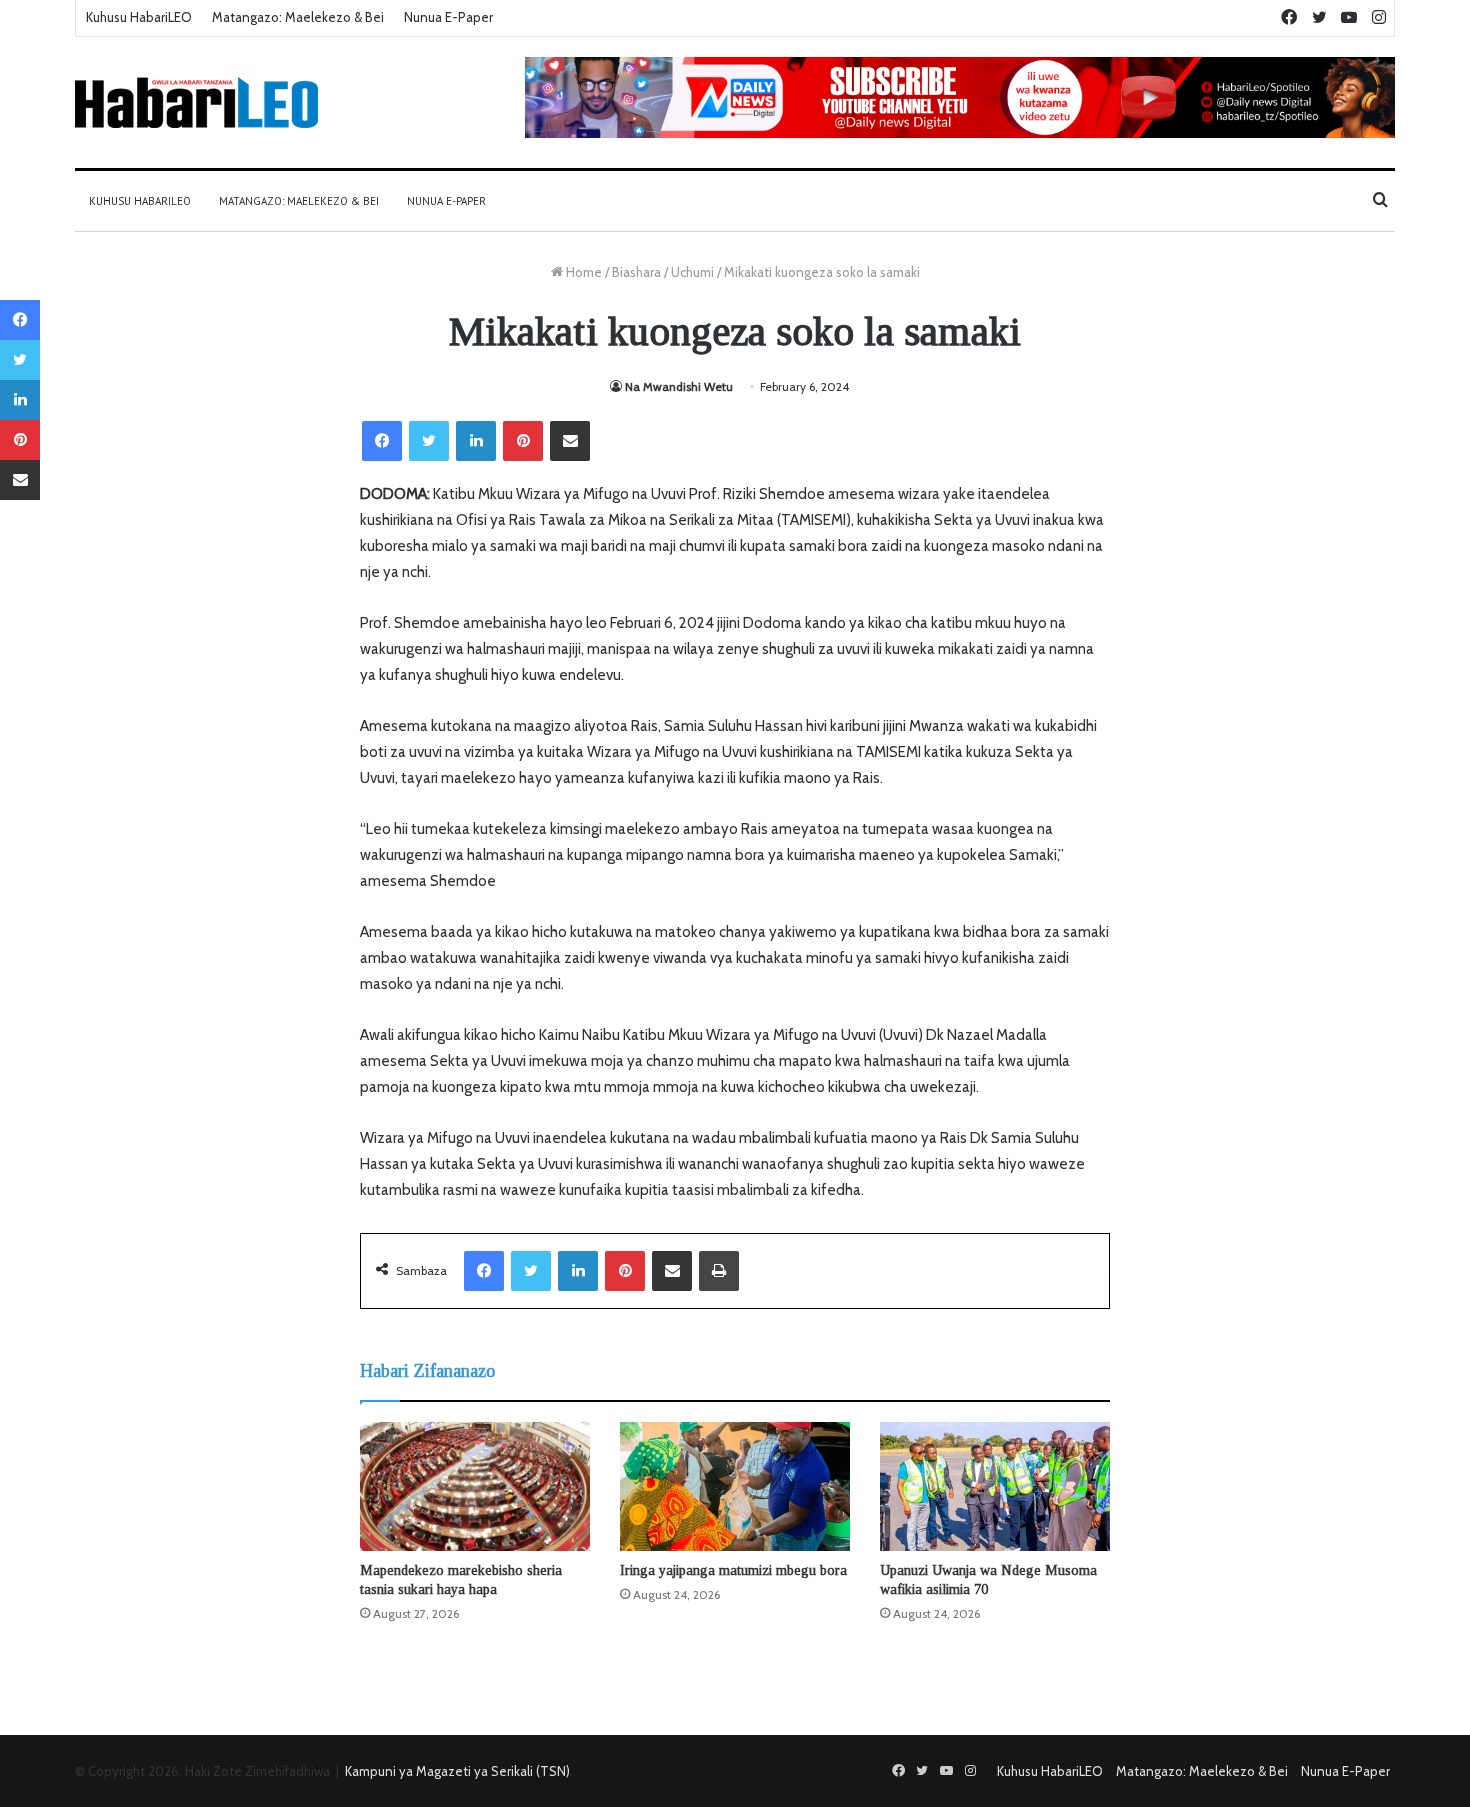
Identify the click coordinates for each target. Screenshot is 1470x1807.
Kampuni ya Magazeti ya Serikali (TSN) (457, 1771)
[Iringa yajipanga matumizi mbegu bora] (735, 1487)
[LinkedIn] (476, 441)
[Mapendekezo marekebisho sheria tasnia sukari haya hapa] (475, 1486)
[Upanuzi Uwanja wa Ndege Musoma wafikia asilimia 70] (995, 1487)
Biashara (636, 272)
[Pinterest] (523, 441)
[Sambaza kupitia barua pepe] (570, 441)
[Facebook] (382, 441)
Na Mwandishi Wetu (679, 386)
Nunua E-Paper (448, 17)
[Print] (719, 1271)
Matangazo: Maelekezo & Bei (298, 17)
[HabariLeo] (196, 102)
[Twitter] (429, 441)
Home (582, 272)
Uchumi (692, 272)
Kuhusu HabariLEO (139, 17)
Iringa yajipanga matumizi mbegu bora (733, 1570)
